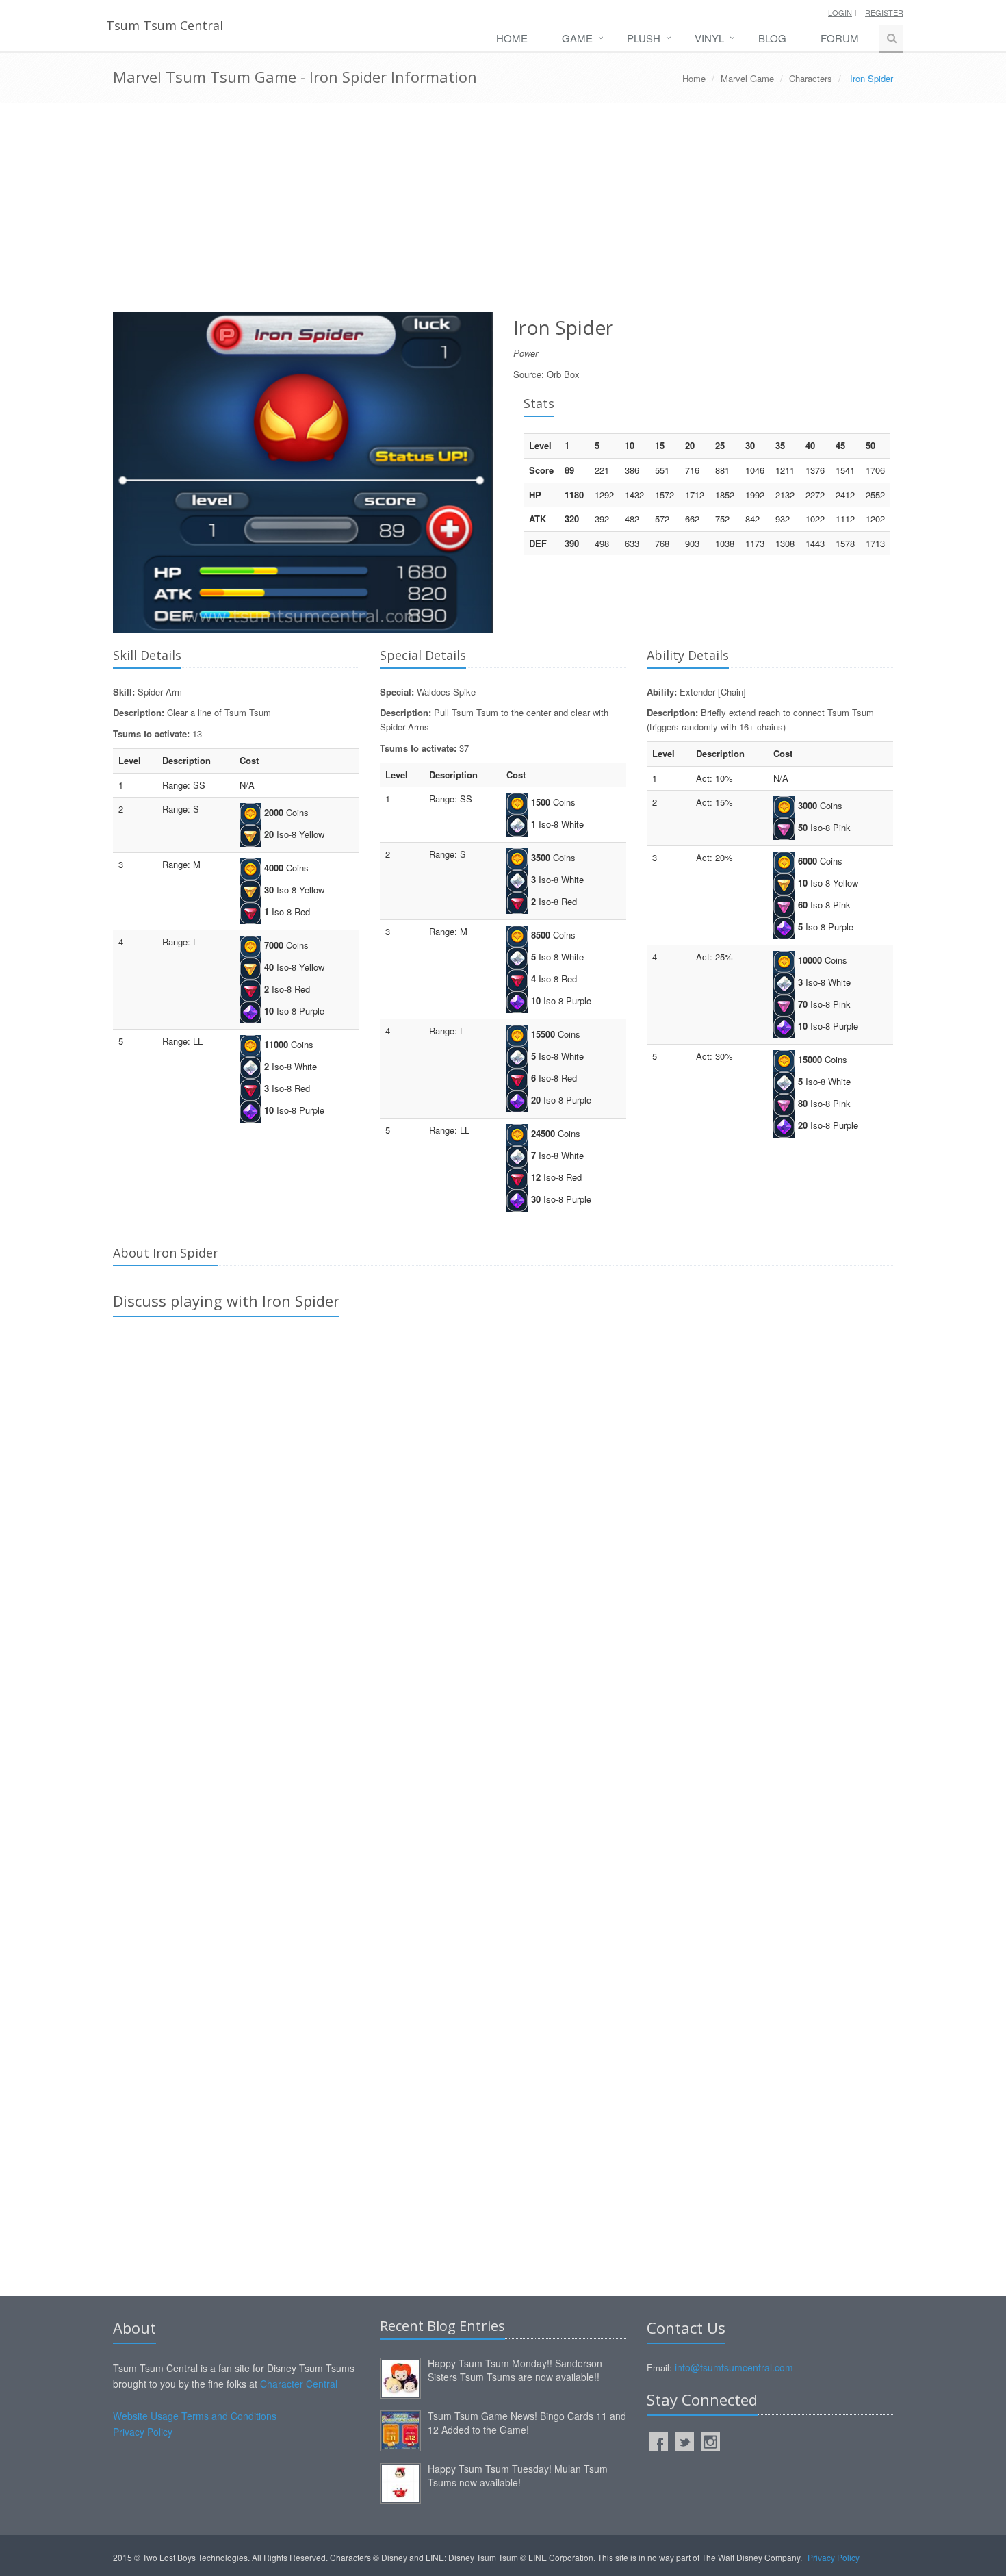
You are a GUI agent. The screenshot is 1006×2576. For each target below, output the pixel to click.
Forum (840, 38)
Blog (772, 38)
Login (840, 12)
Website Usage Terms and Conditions (195, 2416)
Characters (811, 78)
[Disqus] (503, 1519)
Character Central (299, 2384)
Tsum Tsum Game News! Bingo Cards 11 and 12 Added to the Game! (527, 2423)
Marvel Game (747, 78)
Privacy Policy (143, 2432)
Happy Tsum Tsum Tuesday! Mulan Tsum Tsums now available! (518, 2475)
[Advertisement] (503, 213)
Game (577, 38)
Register (884, 12)
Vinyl (709, 38)
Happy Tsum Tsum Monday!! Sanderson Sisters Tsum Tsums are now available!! (515, 2370)
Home (512, 38)
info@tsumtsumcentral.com (734, 2367)
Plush (644, 38)
